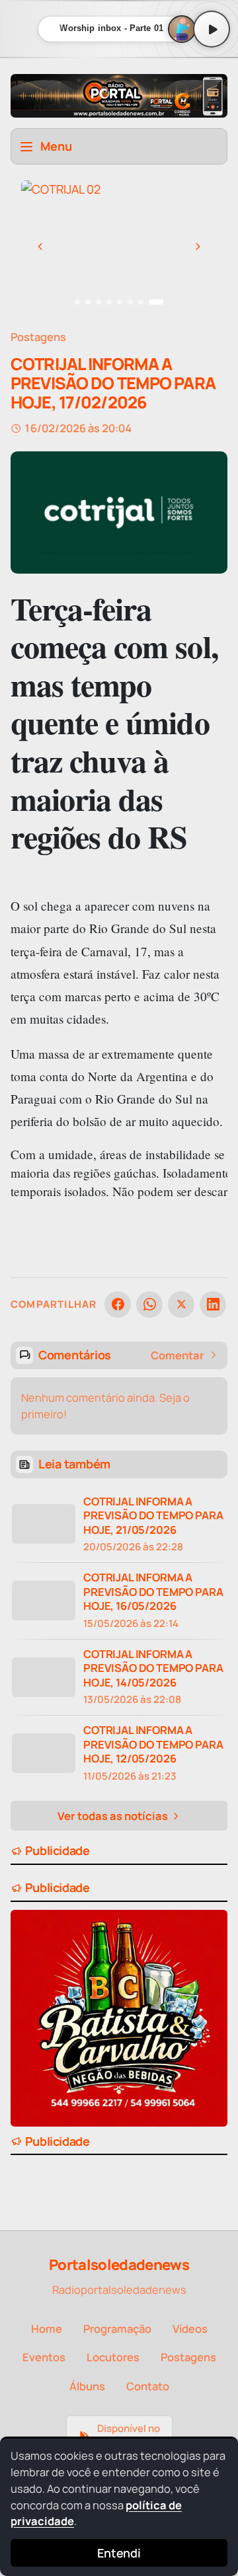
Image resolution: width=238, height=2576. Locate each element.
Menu (56, 146)
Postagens (38, 337)
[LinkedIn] (213, 1305)
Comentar (178, 1355)
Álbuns (87, 2386)
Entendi (119, 2553)
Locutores (113, 2357)
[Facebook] (118, 1305)
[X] (181, 1305)
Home (47, 2329)
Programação (117, 2329)
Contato (148, 2386)
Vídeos (190, 2329)
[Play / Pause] (212, 29)
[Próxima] (198, 246)
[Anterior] (40, 246)
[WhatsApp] (149, 1305)
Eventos (44, 2357)
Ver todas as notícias (114, 1816)
